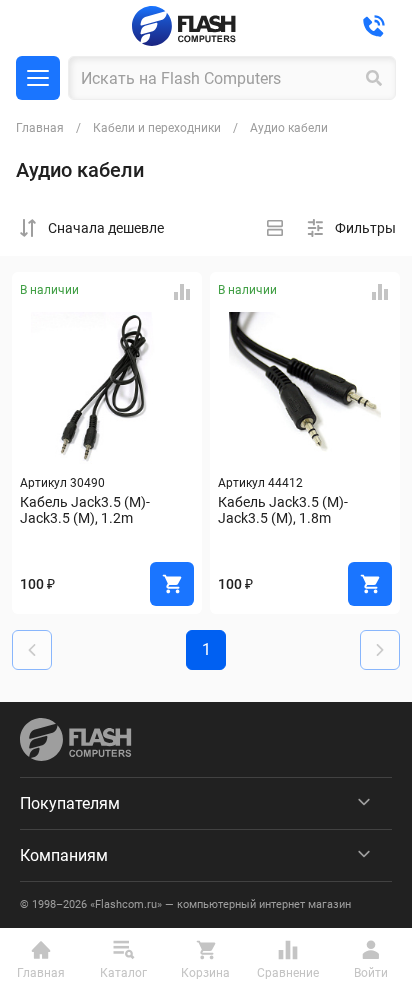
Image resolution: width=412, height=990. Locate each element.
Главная (40, 128)
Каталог (38, 78)
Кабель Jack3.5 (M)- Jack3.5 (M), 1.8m (284, 510)
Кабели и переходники (157, 128)
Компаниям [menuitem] (64, 855)
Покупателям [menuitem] (70, 803)
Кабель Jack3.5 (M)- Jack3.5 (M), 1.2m (86, 510)
